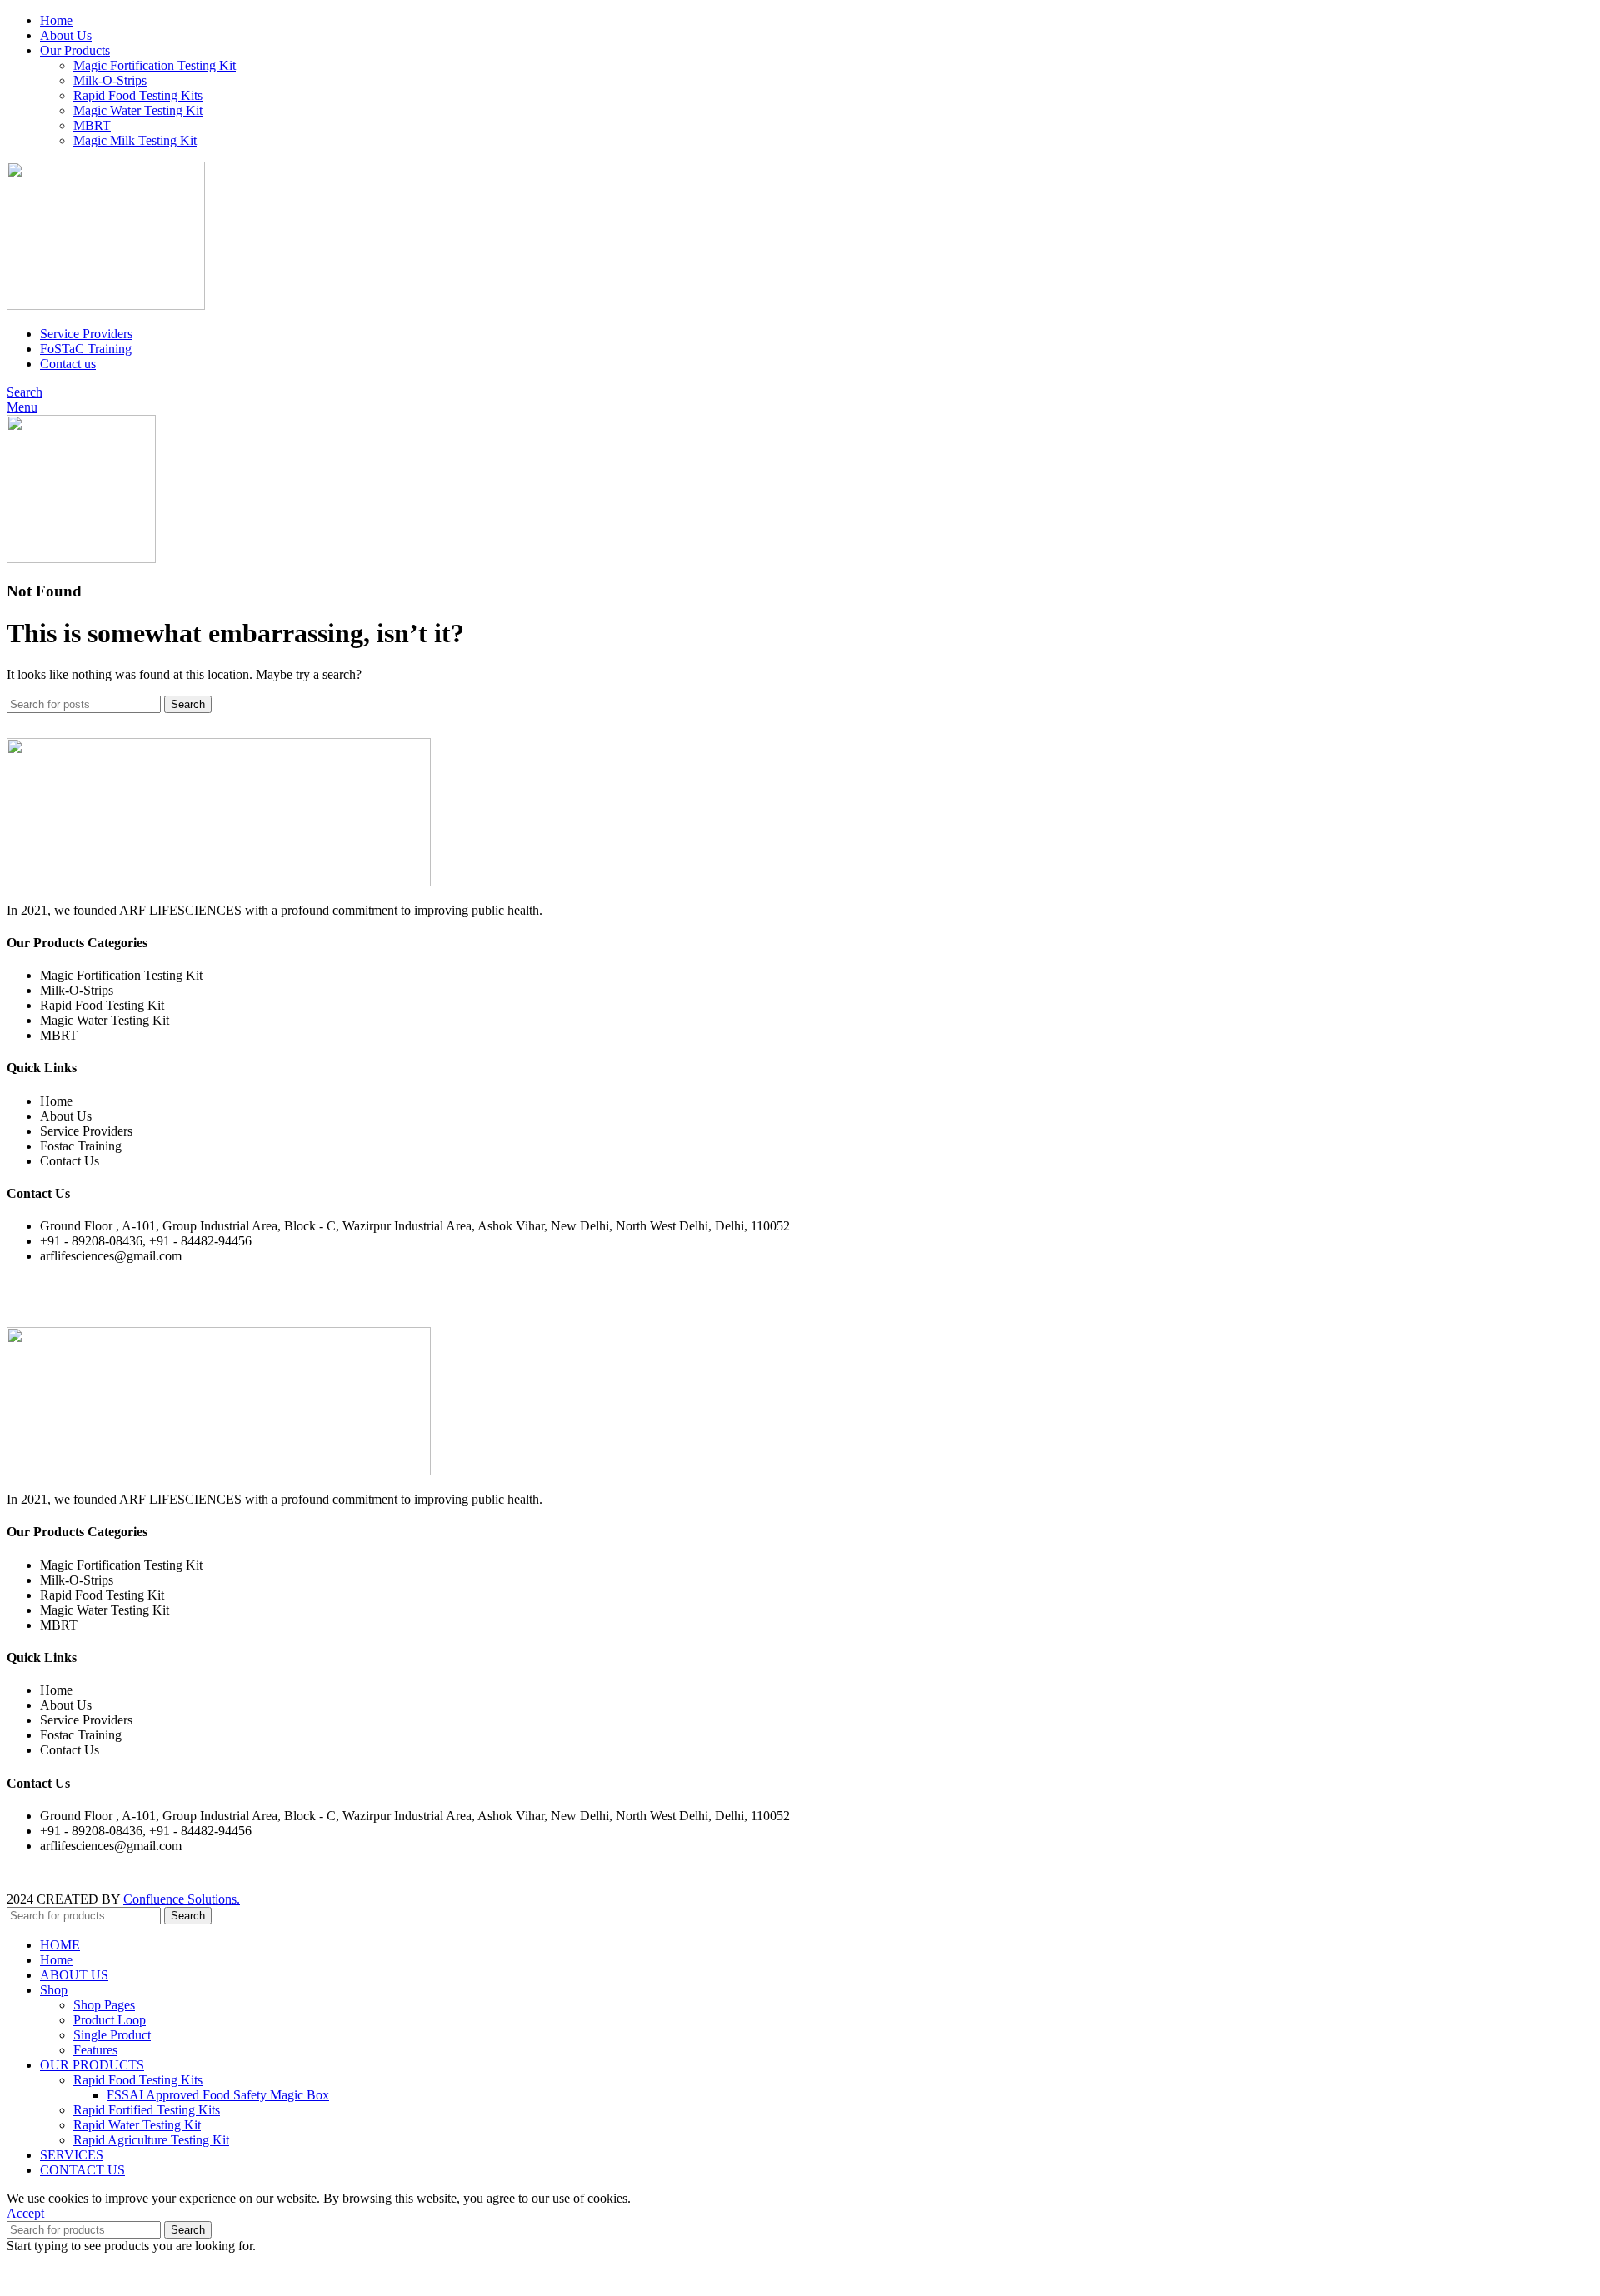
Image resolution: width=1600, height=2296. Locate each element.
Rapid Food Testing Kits (138, 95)
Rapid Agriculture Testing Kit (151, 2140)
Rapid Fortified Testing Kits (147, 2110)
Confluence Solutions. (182, 1899)
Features (95, 2050)
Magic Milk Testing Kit (135, 140)
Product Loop (110, 2020)
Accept (25, 2213)
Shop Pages (104, 2005)
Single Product (112, 2035)
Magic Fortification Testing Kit (155, 65)
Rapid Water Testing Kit (137, 2125)
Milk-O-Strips (110, 80)
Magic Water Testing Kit (138, 110)
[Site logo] (106, 305)
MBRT (92, 125)
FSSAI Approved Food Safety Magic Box (218, 2095)
